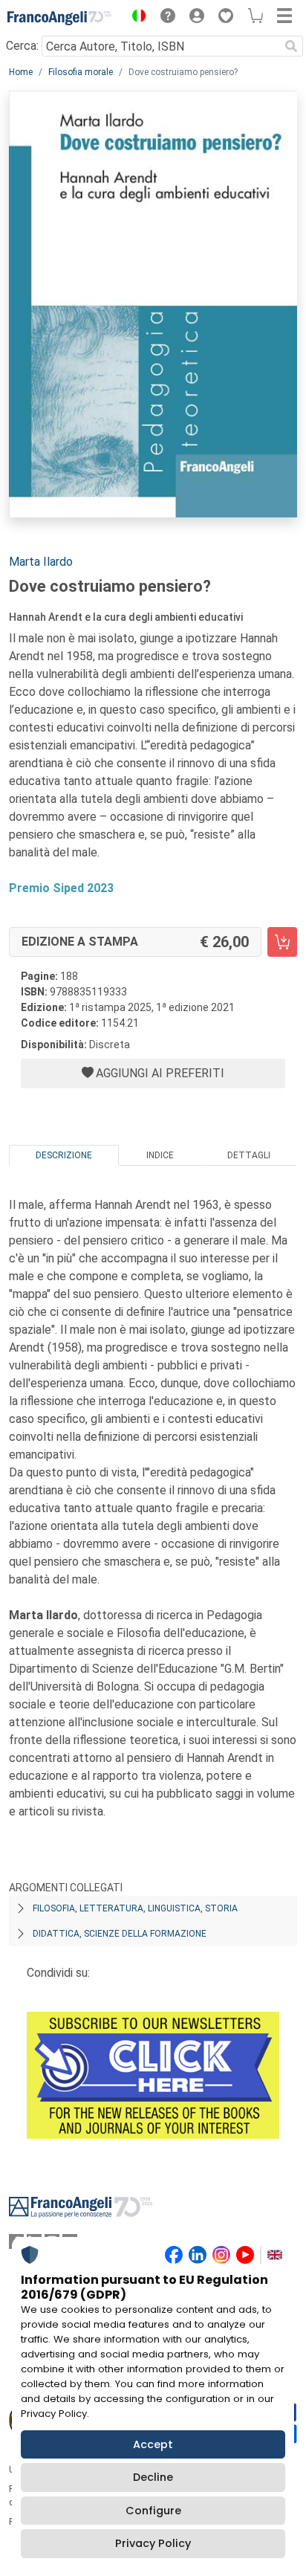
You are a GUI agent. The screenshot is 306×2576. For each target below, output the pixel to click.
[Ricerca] (291, 46)
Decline (153, 2477)
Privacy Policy (153, 2543)
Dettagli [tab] (249, 1155)
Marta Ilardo (41, 562)
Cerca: (22, 46)
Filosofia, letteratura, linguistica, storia (135, 1908)
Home (21, 72)
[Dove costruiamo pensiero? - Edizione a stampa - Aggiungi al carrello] (282, 942)
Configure (153, 2511)
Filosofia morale (81, 72)
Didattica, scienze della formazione (120, 1934)
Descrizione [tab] (64, 1155)
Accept (153, 2444)
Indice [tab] (160, 1155)
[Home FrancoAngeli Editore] (59, 18)
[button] (135, 18)
